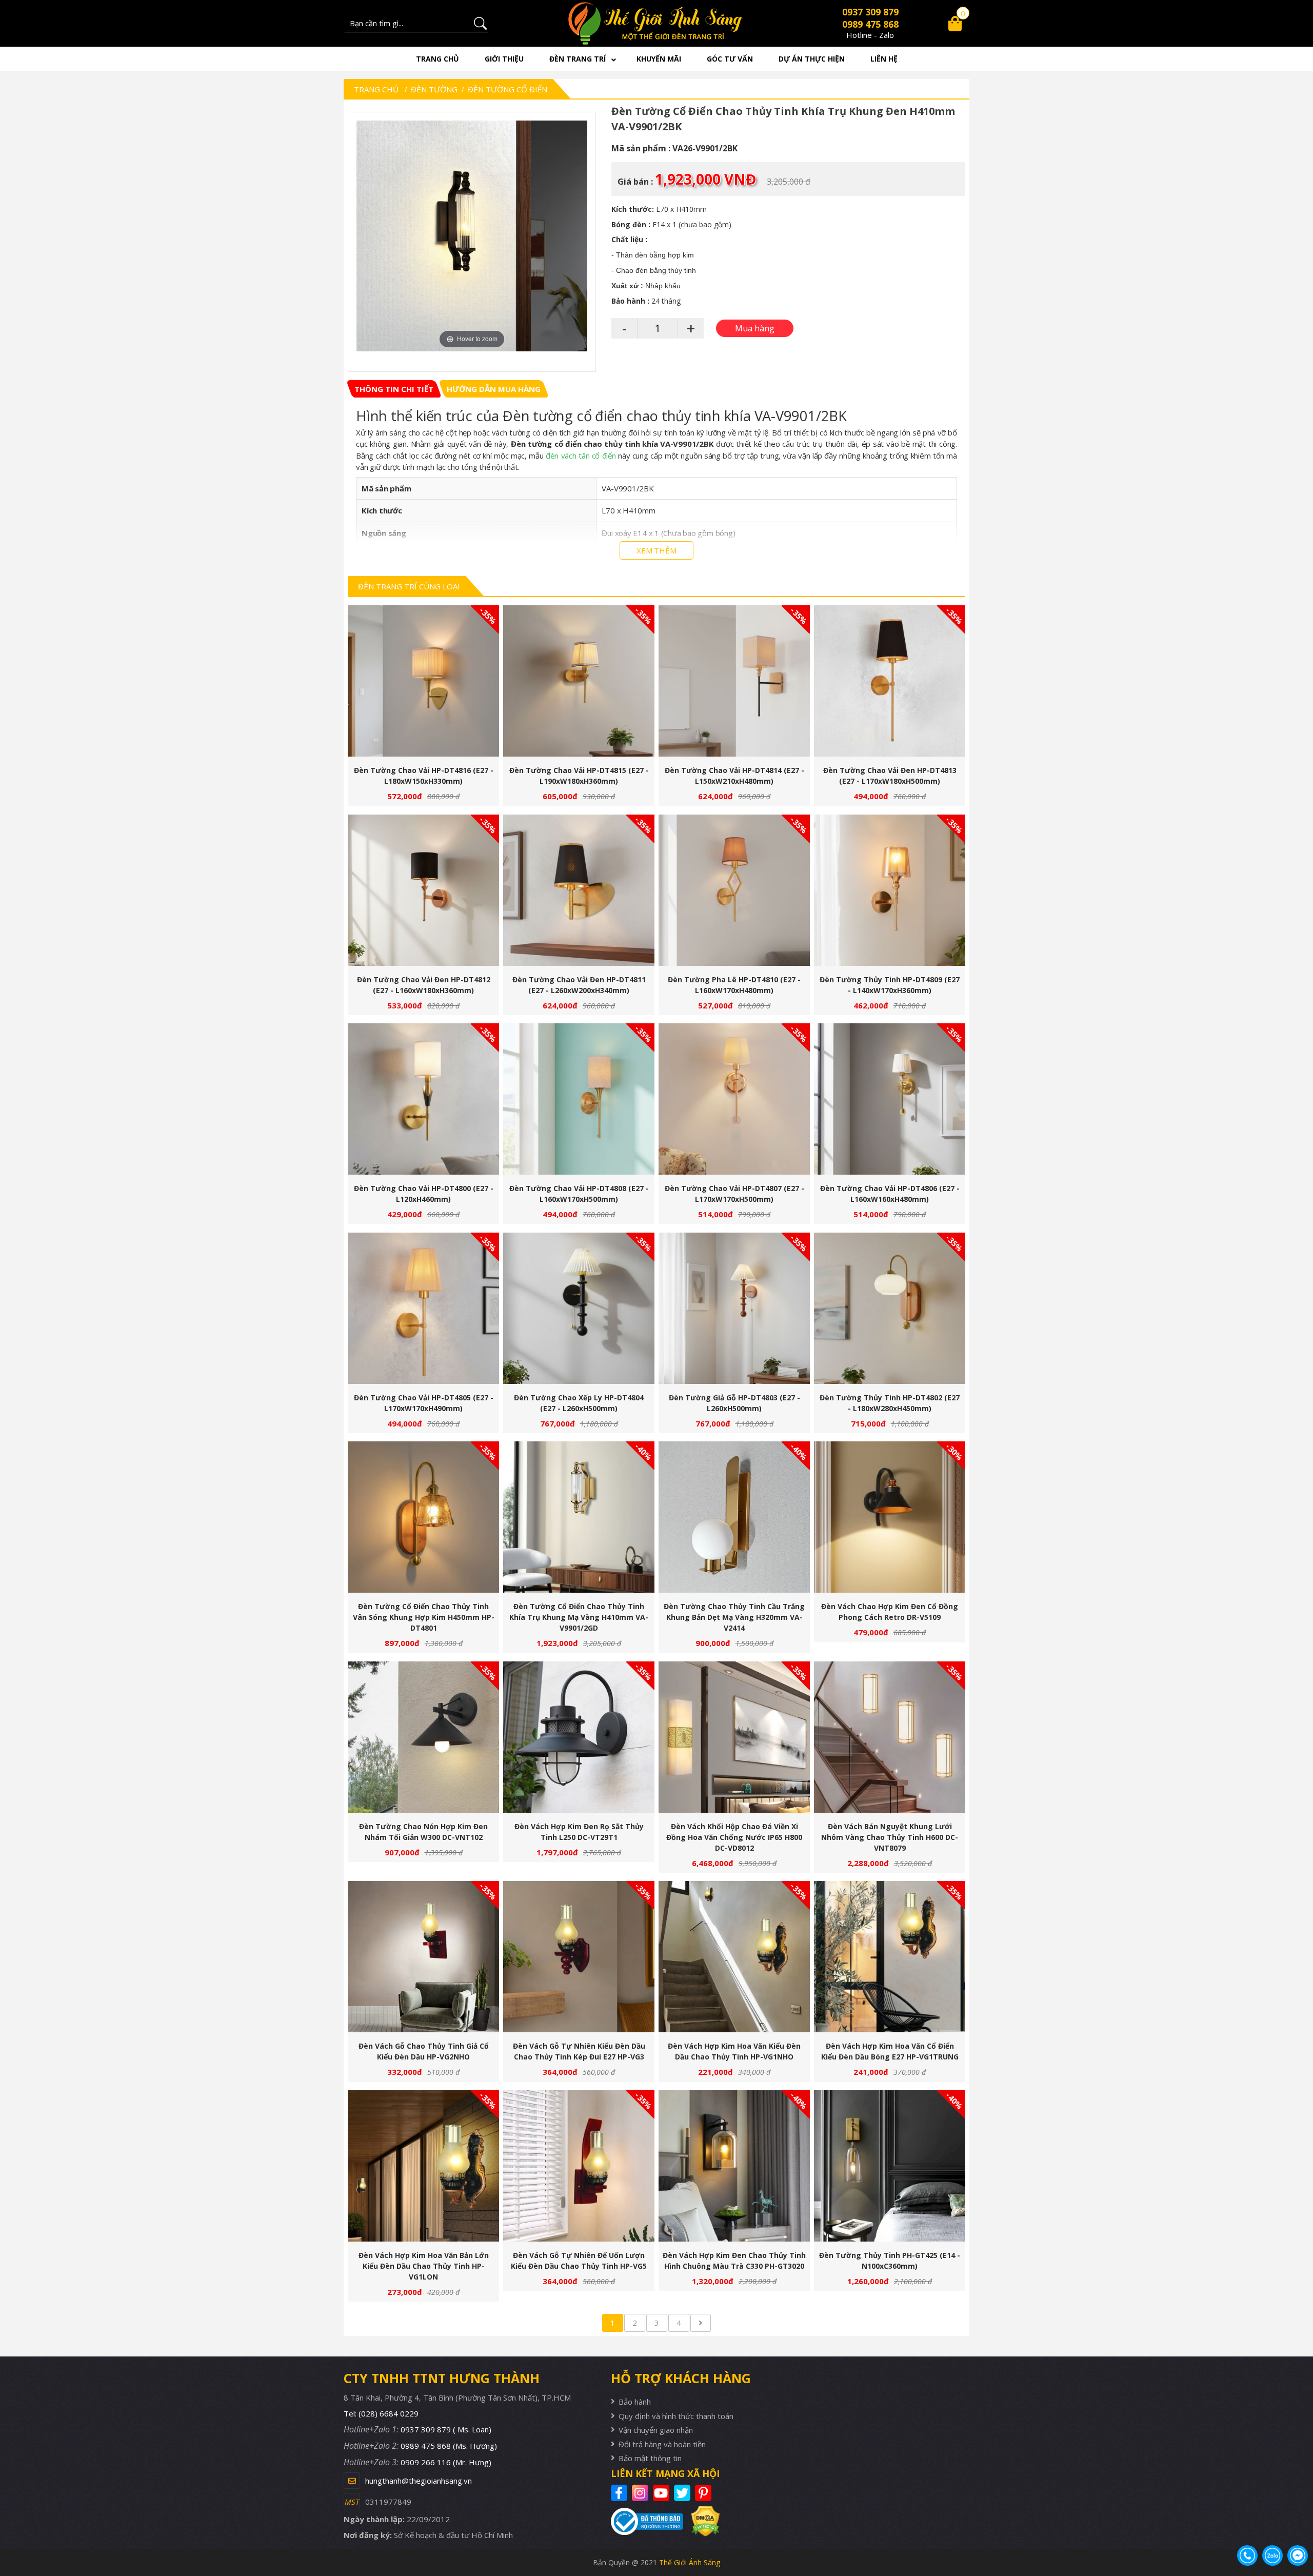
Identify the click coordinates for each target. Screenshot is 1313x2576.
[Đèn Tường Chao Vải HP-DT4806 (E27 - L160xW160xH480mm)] (890, 1099)
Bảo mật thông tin (650, 2458)
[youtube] (662, 2493)
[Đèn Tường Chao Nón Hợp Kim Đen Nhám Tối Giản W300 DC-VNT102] (423, 1737)
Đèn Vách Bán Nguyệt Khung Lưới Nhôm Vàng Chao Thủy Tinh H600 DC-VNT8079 (890, 1837)
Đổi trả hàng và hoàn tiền (662, 2444)
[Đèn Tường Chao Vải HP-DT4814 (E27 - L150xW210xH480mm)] (734, 681)
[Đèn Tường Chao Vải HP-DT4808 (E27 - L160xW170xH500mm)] (579, 1099)
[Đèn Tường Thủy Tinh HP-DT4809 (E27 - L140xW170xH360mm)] (890, 890)
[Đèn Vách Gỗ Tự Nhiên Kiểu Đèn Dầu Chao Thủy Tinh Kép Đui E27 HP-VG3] (579, 1957)
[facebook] (620, 2493)
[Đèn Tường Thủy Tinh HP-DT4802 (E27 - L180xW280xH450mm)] (890, 1308)
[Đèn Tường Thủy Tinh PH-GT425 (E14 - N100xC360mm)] (890, 2166)
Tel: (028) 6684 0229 (381, 2413)
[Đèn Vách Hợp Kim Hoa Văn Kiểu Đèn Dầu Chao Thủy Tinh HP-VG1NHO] (734, 1957)
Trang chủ (437, 59)
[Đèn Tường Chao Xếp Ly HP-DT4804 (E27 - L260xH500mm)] (579, 1308)
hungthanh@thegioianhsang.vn (419, 2481)
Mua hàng (428, 686)
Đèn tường (434, 89)
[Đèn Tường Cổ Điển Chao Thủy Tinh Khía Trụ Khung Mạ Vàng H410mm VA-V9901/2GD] (579, 1517)
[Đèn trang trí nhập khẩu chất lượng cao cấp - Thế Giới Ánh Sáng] (657, 23)
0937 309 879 (870, 12)
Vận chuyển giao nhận (656, 2430)
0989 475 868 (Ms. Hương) (449, 2446)
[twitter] (683, 2493)
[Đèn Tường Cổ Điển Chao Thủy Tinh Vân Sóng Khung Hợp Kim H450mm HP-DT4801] (423, 1517)
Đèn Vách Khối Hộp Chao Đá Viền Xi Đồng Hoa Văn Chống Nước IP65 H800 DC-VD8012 (734, 1837)
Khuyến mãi (659, 59)
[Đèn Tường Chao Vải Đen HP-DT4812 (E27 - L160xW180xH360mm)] (423, 890)
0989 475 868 (870, 24)
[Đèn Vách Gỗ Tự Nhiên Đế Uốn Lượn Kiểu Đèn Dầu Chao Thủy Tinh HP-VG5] (579, 2166)
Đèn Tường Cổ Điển (508, 89)
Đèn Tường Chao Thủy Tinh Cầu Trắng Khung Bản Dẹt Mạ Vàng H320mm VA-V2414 (734, 1617)
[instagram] (641, 2493)
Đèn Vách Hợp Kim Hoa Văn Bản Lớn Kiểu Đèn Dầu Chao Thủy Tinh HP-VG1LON (424, 2266)
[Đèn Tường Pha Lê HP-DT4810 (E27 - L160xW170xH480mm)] (734, 890)
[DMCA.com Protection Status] (701, 2521)
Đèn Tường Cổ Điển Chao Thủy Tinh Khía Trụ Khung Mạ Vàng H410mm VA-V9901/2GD (579, 1617)
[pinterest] (704, 2493)
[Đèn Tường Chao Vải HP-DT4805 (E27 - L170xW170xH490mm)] (423, 1308)
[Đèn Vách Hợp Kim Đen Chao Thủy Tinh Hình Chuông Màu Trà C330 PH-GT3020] (734, 2166)
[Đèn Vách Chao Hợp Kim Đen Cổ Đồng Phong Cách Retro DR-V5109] (890, 1517)
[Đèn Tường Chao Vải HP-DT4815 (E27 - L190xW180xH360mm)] (579, 681)
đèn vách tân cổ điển (581, 455)
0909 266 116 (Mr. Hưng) (446, 2462)
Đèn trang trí (578, 59)
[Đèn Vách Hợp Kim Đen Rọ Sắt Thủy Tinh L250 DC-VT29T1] (579, 1737)
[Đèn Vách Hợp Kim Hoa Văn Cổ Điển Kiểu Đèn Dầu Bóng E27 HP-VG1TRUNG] (890, 1957)
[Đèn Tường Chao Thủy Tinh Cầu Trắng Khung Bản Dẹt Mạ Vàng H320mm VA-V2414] (734, 1517)
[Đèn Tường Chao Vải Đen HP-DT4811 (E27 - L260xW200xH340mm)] (579, 890)
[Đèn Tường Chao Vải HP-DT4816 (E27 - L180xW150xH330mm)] (423, 681)
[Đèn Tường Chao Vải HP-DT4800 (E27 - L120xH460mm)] (423, 1099)
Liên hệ (884, 59)
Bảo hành (635, 2402)
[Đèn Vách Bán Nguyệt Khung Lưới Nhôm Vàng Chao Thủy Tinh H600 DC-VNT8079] (890, 1737)
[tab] (394, 389)
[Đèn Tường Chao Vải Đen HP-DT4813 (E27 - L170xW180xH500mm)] (890, 681)
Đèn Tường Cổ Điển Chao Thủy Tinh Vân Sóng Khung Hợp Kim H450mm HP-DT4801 (424, 1617)
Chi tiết (420, 686)
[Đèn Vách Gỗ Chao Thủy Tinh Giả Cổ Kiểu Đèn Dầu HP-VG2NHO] (423, 1957)
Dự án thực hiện (812, 59)
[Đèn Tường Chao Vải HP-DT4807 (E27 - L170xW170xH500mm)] (734, 1099)
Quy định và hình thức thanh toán (676, 2416)
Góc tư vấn (730, 59)
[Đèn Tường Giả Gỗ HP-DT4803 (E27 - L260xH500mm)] (734, 1308)
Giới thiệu (504, 59)
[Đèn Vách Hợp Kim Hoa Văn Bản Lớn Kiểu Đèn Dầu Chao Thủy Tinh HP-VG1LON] (423, 2166)
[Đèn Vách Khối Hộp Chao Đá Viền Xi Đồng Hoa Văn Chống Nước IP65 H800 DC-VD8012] (734, 1737)
